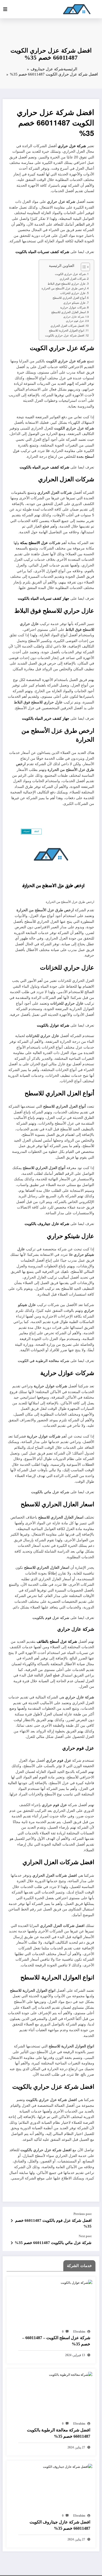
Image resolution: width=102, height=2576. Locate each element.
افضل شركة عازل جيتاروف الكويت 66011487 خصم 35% (60, 2525)
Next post (85, 2236)
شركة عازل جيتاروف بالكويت (47, 1224)
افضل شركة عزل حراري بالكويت (65, 335)
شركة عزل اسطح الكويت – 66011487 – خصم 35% (56, 2341)
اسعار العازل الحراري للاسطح (69, 312)
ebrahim (79, 2332)
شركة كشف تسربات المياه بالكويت (42, 252)
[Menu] (5, 9)
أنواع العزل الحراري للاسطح (69, 298)
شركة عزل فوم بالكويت (51, 1618)
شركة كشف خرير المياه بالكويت (44, 467)
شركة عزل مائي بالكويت (50, 1492)
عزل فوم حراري (75, 321)
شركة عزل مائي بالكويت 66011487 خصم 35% (53, 2243)
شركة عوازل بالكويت (53, 1025)
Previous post (83, 2214)
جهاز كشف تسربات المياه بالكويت (44, 598)
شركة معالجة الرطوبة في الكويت (44, 1361)
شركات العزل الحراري (73, 279)
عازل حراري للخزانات (73, 293)
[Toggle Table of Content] (83, 267)
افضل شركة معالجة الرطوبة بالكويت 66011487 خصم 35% (59, 2433)
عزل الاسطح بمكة (34, 543)
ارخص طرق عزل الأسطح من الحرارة (64, 288)
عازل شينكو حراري (75, 303)
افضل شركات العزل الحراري (67, 326)
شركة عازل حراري (74, 317)
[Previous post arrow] (12, 2220)
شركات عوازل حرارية (73, 307)
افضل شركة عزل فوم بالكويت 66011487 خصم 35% (53, 2223)
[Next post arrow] (12, 2243)
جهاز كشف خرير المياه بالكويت (46, 718)
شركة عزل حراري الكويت (70, 274)
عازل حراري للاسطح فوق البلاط (67, 284)
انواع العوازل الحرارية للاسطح (67, 330)
